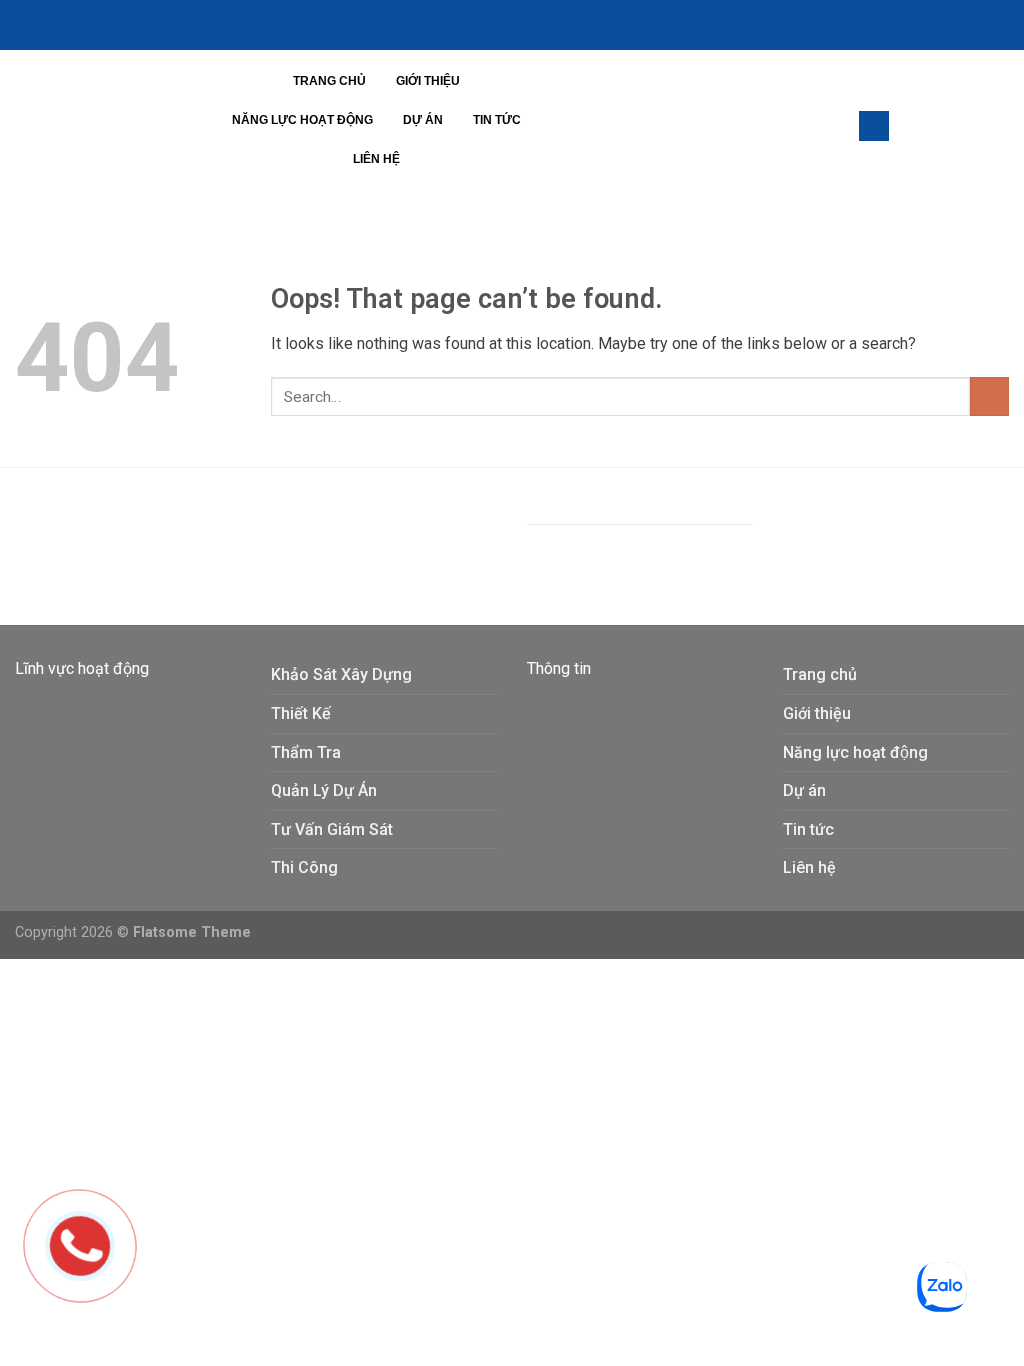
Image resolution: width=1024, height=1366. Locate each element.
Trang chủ (329, 81)
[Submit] (989, 396)
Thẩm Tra (306, 752)
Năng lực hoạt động (302, 120)
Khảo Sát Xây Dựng (341, 674)
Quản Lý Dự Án (324, 790)
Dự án (423, 120)
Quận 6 (321, 536)
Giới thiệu (428, 81)
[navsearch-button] (874, 126)
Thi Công (304, 867)
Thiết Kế (301, 713)
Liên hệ (376, 159)
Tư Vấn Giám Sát (332, 829)
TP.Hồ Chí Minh (408, 536)
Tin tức (497, 120)
